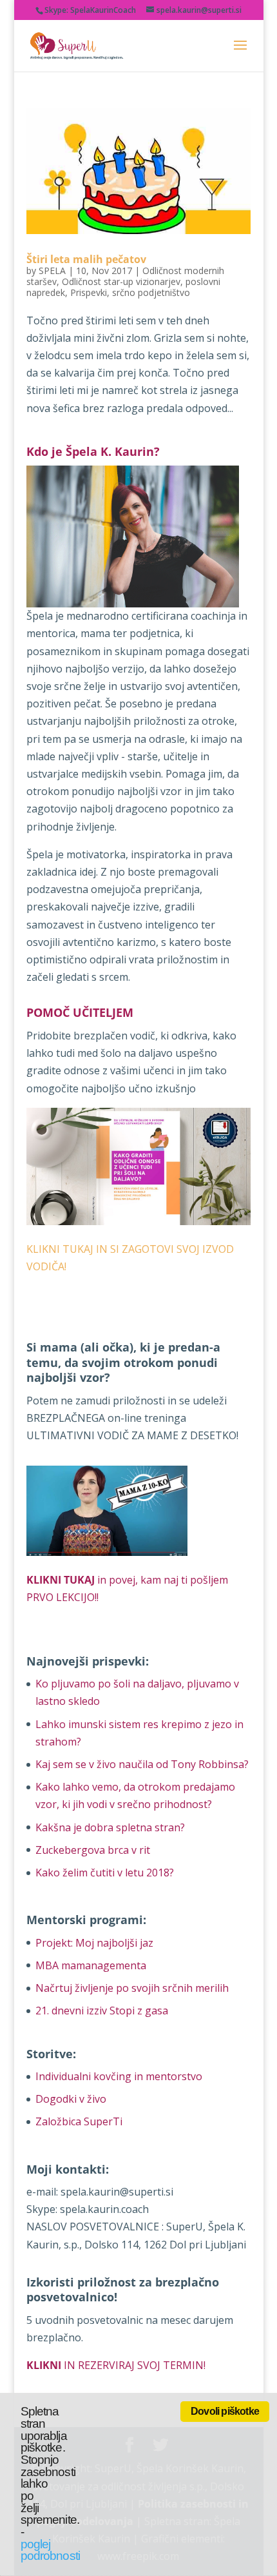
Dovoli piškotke (225, 2411)
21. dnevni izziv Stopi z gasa (102, 2011)
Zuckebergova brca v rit (93, 1850)
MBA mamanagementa (91, 1965)
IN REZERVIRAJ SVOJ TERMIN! (116, 2365)
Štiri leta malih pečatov (86, 259)
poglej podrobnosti (50, 2550)
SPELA (52, 270)
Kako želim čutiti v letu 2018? (105, 1873)
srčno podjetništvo (151, 292)
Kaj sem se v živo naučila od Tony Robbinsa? (142, 1764)
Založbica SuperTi (79, 2121)
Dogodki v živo (71, 2099)
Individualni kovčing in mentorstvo (119, 2076)
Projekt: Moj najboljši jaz (94, 1943)
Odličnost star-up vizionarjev (121, 281)
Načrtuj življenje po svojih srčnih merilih (132, 1988)
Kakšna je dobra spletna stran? (110, 1827)
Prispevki (89, 292)
